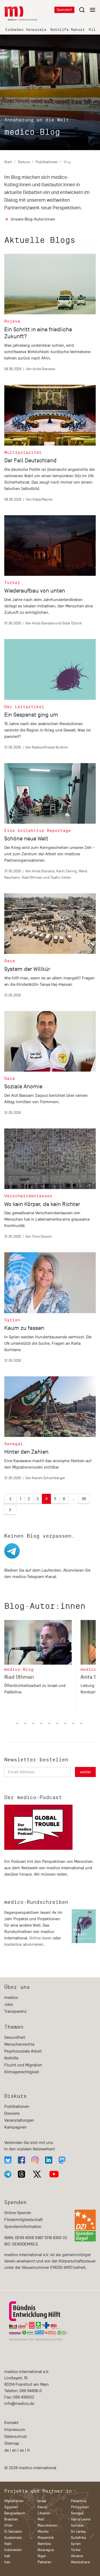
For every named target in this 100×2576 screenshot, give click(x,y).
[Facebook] (21, 2160)
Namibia (44, 2544)
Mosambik (46, 2538)
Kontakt (11, 2423)
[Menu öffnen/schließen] (87, 10)
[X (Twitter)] (37, 2174)
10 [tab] (65, 1724)
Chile (8, 2525)
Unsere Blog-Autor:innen (33, 219)
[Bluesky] (8, 2160)
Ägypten (11, 2507)
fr (29, 2450)
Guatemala (13, 2538)
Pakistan (45, 2562)
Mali (41, 2519)
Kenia (42, 2507)
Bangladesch (15, 2513)
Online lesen (41, 1938)
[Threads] (21, 2174)
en (14, 2450)
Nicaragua (46, 2550)
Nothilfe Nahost (67, 30)
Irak (7, 2556)
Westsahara (80, 2562)
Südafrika (78, 2538)
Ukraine (77, 2556)
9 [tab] (57, 1724)
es (22, 2450)
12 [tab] (81, 1724)
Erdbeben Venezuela (26, 30)
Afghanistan (14, 2501)
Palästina (78, 2501)
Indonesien (13, 2550)
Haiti (8, 2544)
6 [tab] (33, 1724)
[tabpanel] (42, 1667)
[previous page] (10, 1499)
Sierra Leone (81, 2519)
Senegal (77, 2513)
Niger (42, 2556)
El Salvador (13, 2531)
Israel (42, 2501)
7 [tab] (41, 1724)
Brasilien (11, 2519)
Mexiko (43, 2531)
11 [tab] (73, 1724)
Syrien (76, 2544)
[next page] (10, 1510)
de (7, 2450)
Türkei (76, 2550)
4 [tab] (17, 1724)
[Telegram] (8, 2174)
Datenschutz (16, 2437)
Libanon (44, 2513)
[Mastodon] (62, 2160)
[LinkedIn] (49, 2160)
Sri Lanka (78, 2531)
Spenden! (64, 10)
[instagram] (35, 2160)
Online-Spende (18, 2213)
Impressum (15, 2430)
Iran (7, 2562)
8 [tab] (49, 1724)
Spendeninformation (23, 2227)
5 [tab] (25, 1724)
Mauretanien (48, 2525)
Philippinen (80, 2507)
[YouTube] (54, 2174)
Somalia (77, 2525)
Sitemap (12, 2443)
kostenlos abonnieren (24, 1944)
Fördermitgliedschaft (23, 2220)
